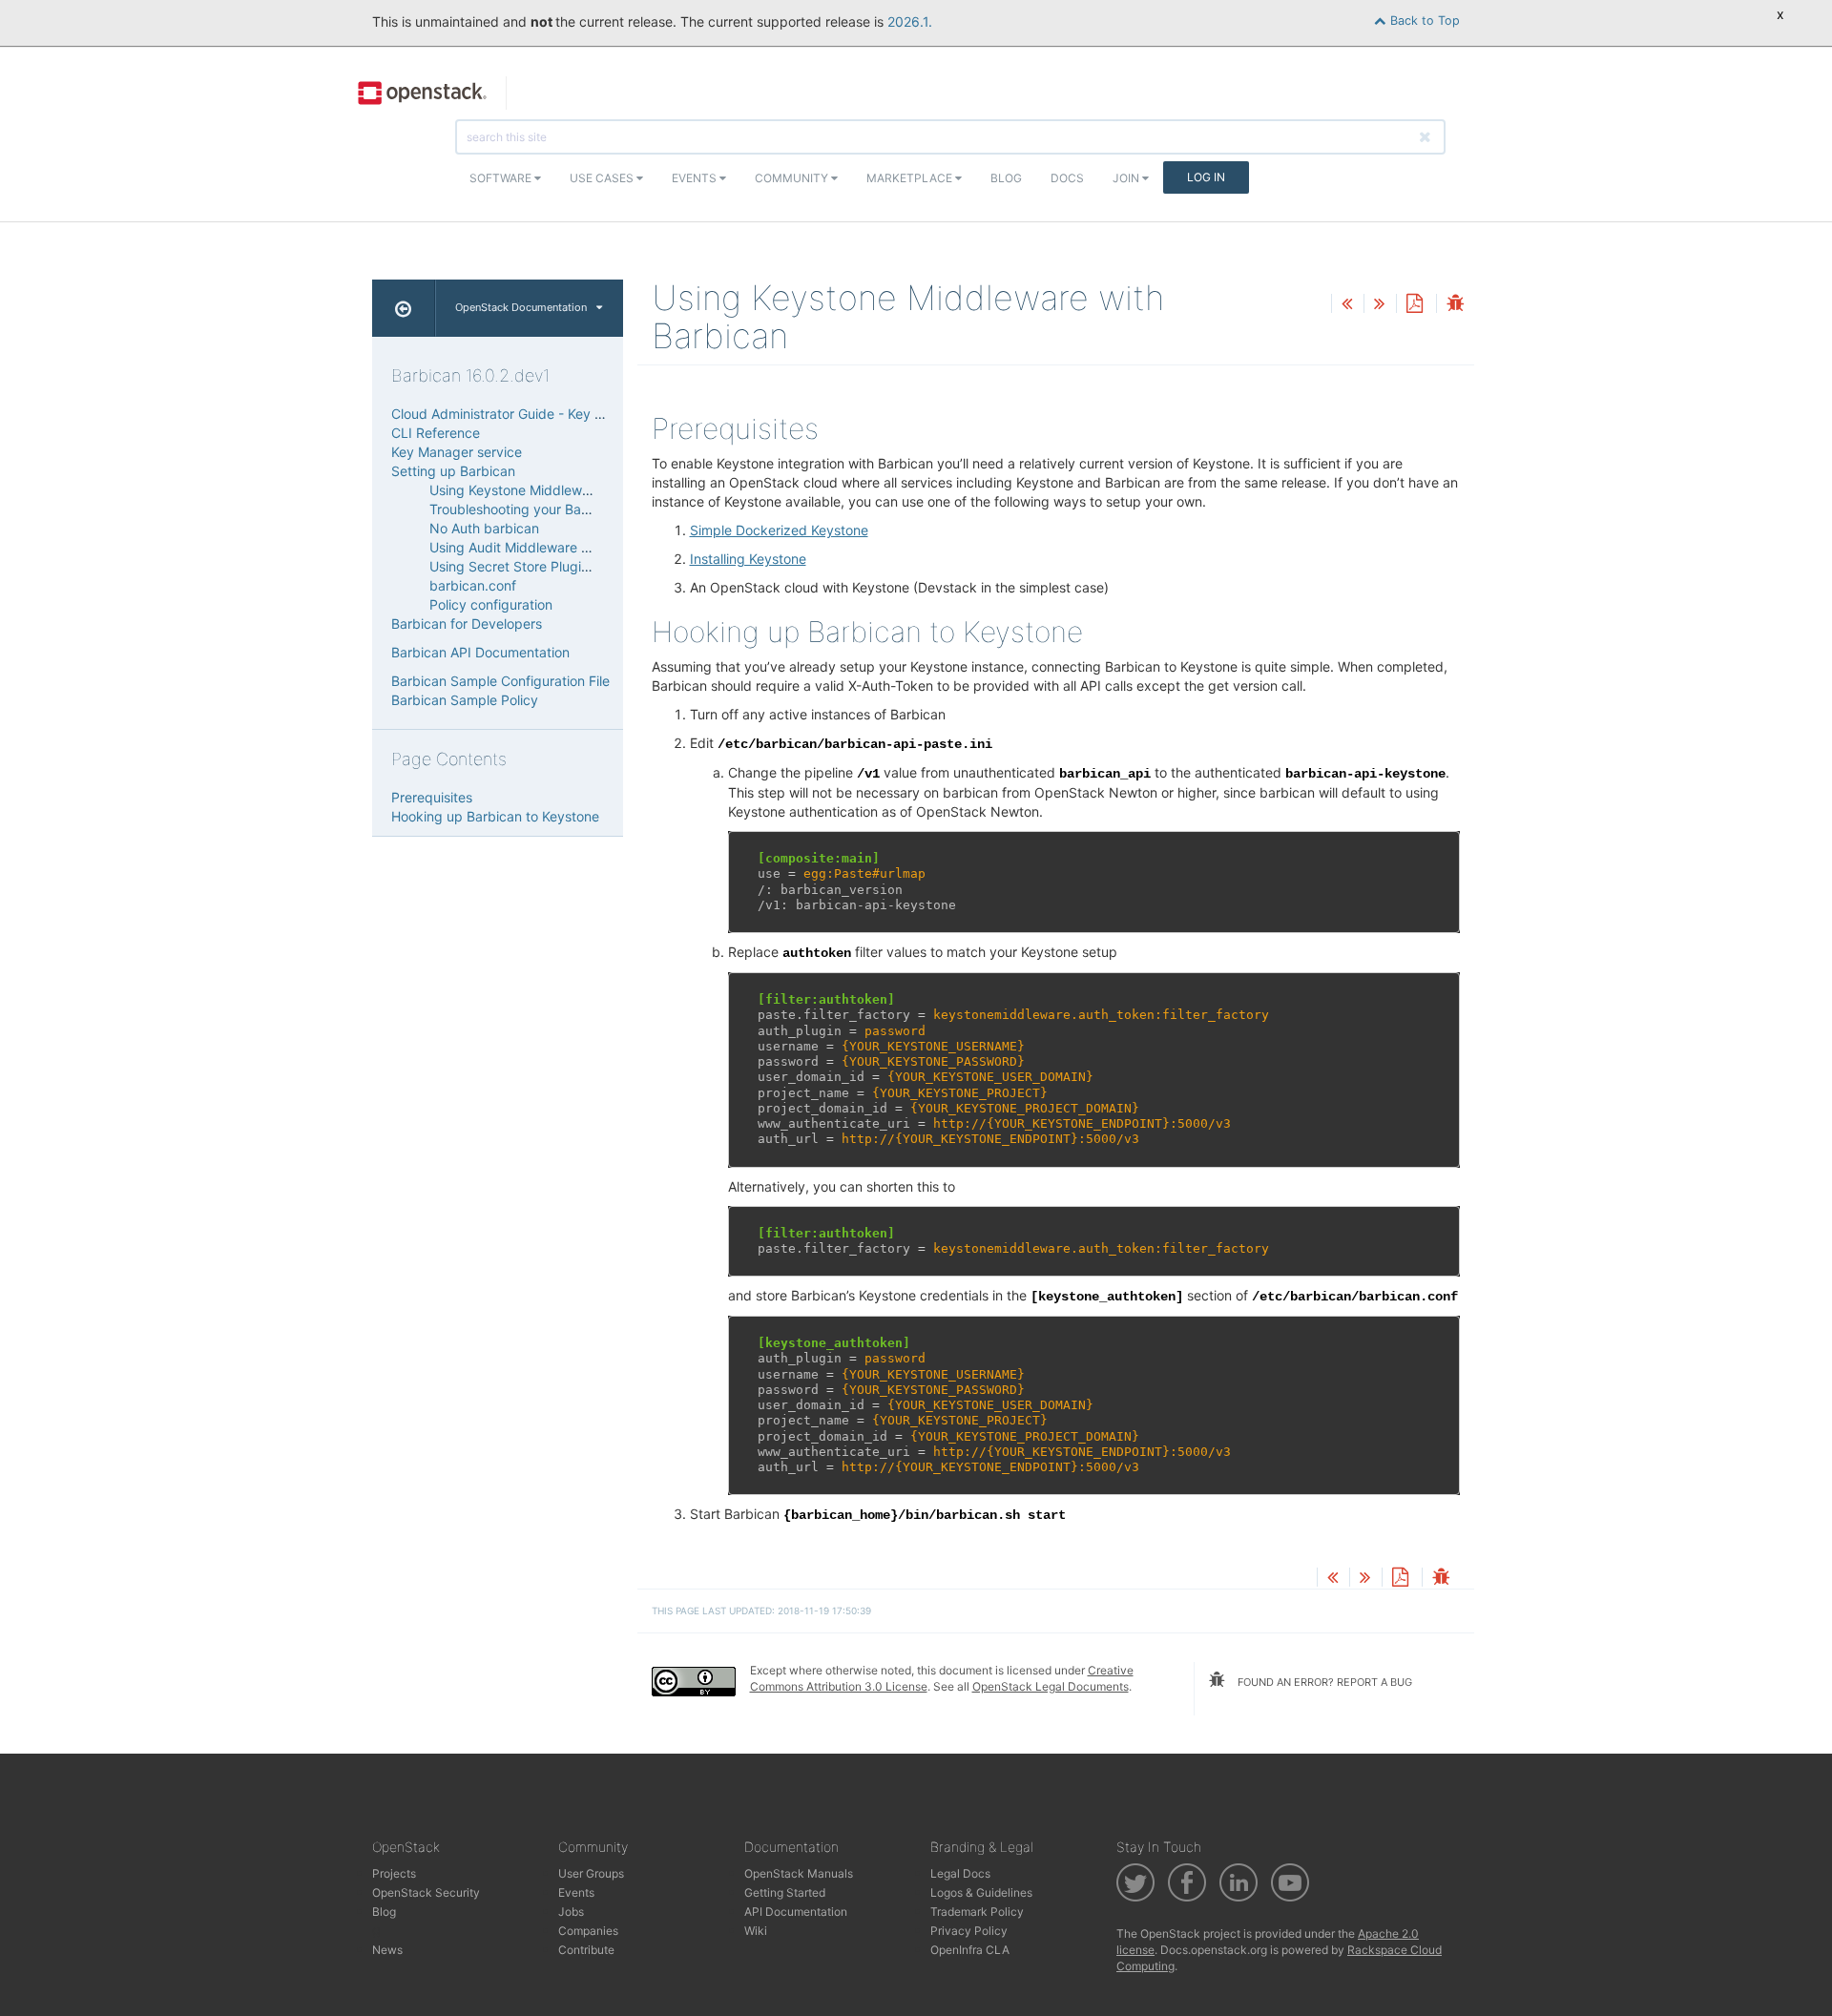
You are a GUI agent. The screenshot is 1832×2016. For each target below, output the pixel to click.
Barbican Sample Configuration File (500, 681)
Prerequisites (432, 797)
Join (1127, 178)
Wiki (756, 1931)
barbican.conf (473, 585)
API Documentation (796, 1912)
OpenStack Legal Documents (1051, 1686)
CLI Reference (436, 433)
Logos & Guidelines (981, 1892)
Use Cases (603, 178)
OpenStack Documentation (521, 307)
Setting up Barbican (453, 471)
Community (793, 178)
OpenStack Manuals (799, 1873)
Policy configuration (491, 604)
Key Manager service (457, 452)
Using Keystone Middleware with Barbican (560, 490)
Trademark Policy (977, 1912)
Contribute (586, 1950)
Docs (1067, 178)
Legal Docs (960, 1873)
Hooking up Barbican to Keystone (495, 816)
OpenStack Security (426, 1892)
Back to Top (1423, 21)
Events (696, 178)
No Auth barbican (484, 528)
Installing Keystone (748, 559)
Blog (1006, 178)
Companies (588, 1931)
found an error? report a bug (1323, 1682)
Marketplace (911, 178)
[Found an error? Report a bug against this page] (1455, 305)
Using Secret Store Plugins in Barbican (549, 566)
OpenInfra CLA (970, 1950)
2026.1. (910, 21)
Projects (394, 1873)
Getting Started (785, 1892)
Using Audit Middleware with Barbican (548, 547)
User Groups (591, 1873)
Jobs (571, 1912)
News (387, 1950)
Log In (1206, 177)
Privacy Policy (969, 1931)
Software (502, 178)
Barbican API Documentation (480, 652)
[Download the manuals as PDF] (1414, 305)
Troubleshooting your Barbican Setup (545, 509)
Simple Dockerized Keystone (779, 530)
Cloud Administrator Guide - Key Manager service (545, 414)
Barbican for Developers (467, 624)
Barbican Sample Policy (465, 700)
